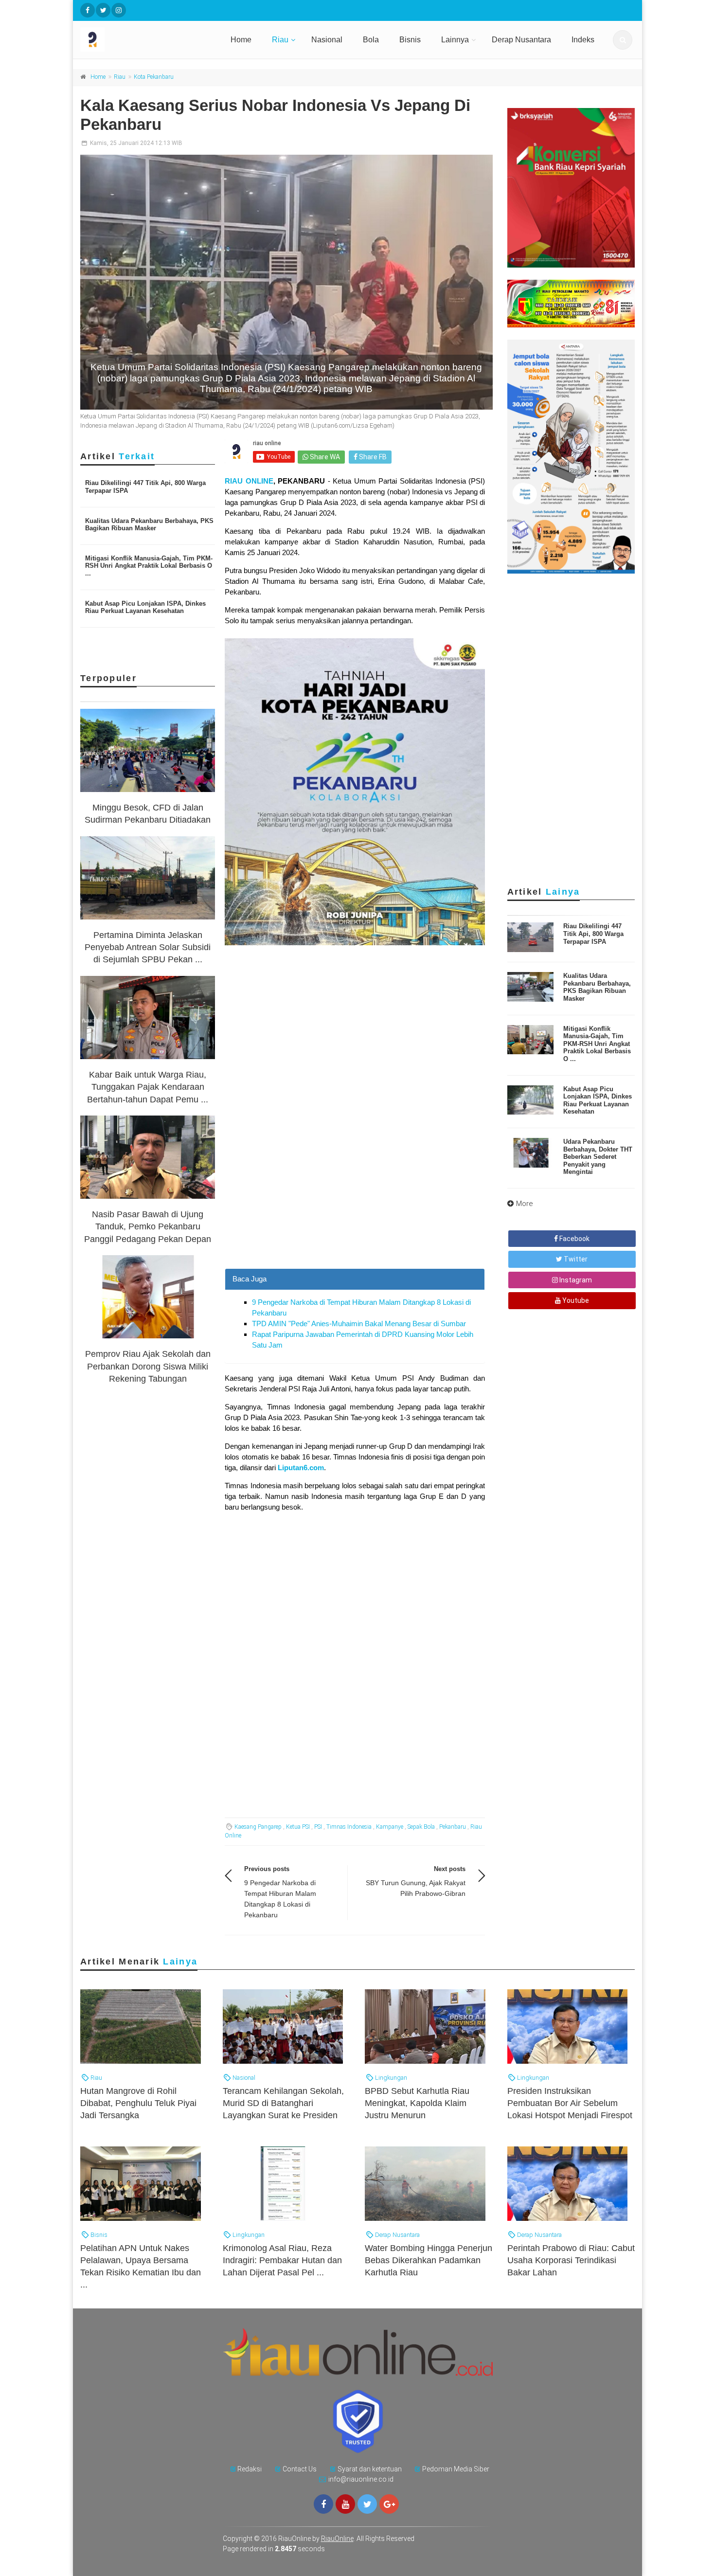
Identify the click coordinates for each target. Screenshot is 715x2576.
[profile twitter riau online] (103, 10)
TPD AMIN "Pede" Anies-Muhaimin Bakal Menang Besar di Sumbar (359, 1324)
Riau (280, 40)
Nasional (327, 40)
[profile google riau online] (389, 2504)
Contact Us (300, 2469)
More (525, 1204)
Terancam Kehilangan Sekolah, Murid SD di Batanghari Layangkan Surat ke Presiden (283, 2103)
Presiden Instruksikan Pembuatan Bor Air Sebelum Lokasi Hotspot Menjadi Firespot (570, 2103)
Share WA (324, 457)
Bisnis (410, 40)
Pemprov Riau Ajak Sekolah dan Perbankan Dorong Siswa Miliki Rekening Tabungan (148, 1366)
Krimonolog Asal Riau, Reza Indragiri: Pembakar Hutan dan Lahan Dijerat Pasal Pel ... (282, 2260)
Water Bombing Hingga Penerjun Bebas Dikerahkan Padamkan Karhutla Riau (429, 2260)
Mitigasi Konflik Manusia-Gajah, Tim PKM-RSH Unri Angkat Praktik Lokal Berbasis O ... (149, 566)
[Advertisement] (355, 1200)
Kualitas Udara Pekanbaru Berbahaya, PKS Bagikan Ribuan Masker (149, 525)
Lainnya (455, 40)
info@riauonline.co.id (361, 2479)
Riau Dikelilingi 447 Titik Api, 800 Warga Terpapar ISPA (593, 934)
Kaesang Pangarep (258, 1827)
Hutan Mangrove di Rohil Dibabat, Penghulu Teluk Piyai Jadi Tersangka (138, 2103)
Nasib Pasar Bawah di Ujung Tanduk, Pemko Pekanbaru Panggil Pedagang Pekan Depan (148, 1226)
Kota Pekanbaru (154, 77)
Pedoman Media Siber (456, 2469)
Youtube (575, 1300)
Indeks (583, 40)
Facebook (574, 1239)
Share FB (372, 457)
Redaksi (250, 2469)
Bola (371, 40)
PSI (318, 1827)
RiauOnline (337, 2539)
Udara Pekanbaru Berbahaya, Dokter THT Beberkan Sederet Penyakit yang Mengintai (598, 1157)
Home (241, 40)
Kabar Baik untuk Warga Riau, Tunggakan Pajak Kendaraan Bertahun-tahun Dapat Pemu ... (148, 1087)
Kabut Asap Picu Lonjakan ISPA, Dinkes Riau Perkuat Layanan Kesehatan (145, 607)
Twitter (575, 1259)
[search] (623, 40)
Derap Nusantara (521, 40)
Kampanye (390, 1827)
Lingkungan (390, 2078)
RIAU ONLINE (249, 481)
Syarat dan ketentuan (370, 2469)
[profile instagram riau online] (119, 10)
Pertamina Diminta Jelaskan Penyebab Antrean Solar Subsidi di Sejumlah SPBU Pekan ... (148, 947)
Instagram (575, 1280)
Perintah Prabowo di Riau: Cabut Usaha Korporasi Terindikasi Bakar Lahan (571, 2260)
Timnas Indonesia (349, 1827)
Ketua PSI (298, 1827)
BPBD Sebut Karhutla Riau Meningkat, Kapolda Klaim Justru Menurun (417, 2103)
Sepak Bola (421, 1827)
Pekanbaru (453, 1827)
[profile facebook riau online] (88, 10)
